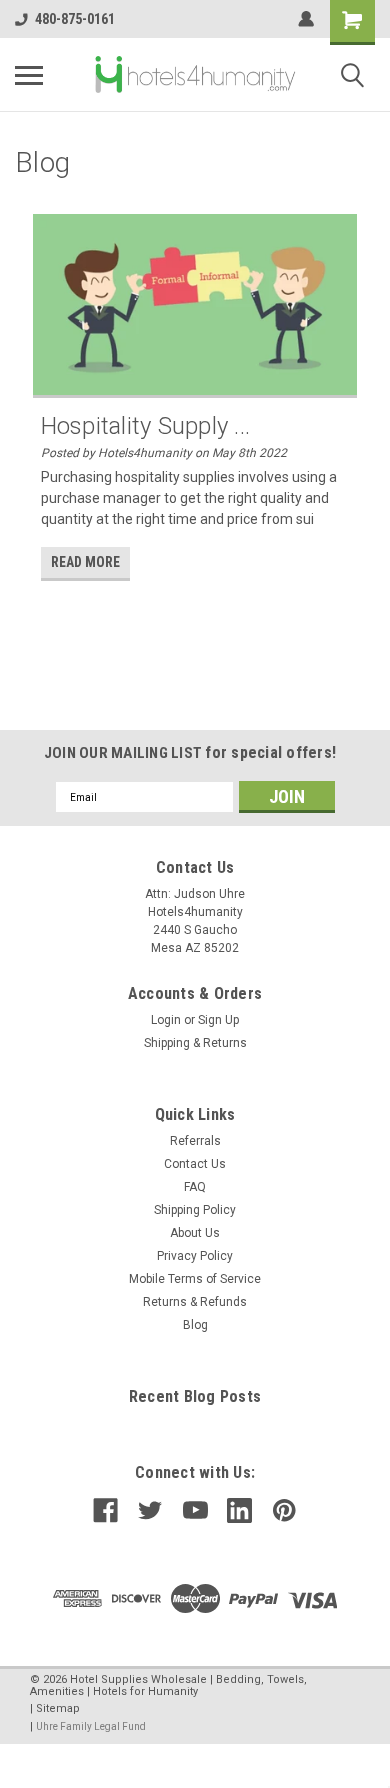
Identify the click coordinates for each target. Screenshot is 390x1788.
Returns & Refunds (195, 1302)
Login (166, 1020)
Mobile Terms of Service (195, 1279)
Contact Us (195, 1164)
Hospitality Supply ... (146, 426)
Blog (195, 1325)
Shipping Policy (195, 1210)
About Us (195, 1233)
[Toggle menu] (29, 75)
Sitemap (58, 1708)
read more (85, 562)
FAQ (195, 1187)
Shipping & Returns (195, 1043)
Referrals (195, 1141)
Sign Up (218, 1020)
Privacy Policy (195, 1256)
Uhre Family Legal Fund (91, 1726)
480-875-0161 (75, 19)
